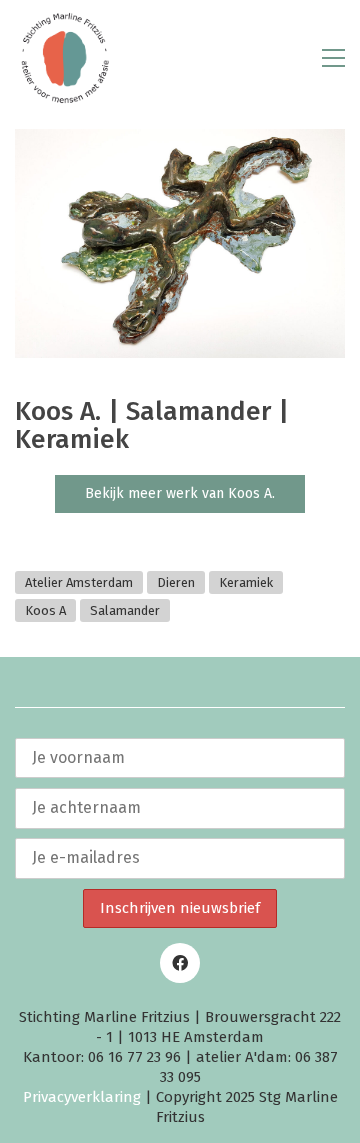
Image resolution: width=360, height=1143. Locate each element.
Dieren (176, 582)
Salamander (125, 610)
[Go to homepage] (65, 58)
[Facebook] (180, 963)
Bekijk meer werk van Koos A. (180, 493)
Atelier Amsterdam (79, 582)
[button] (333, 58)
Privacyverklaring (82, 1097)
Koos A (45, 610)
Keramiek (246, 582)
